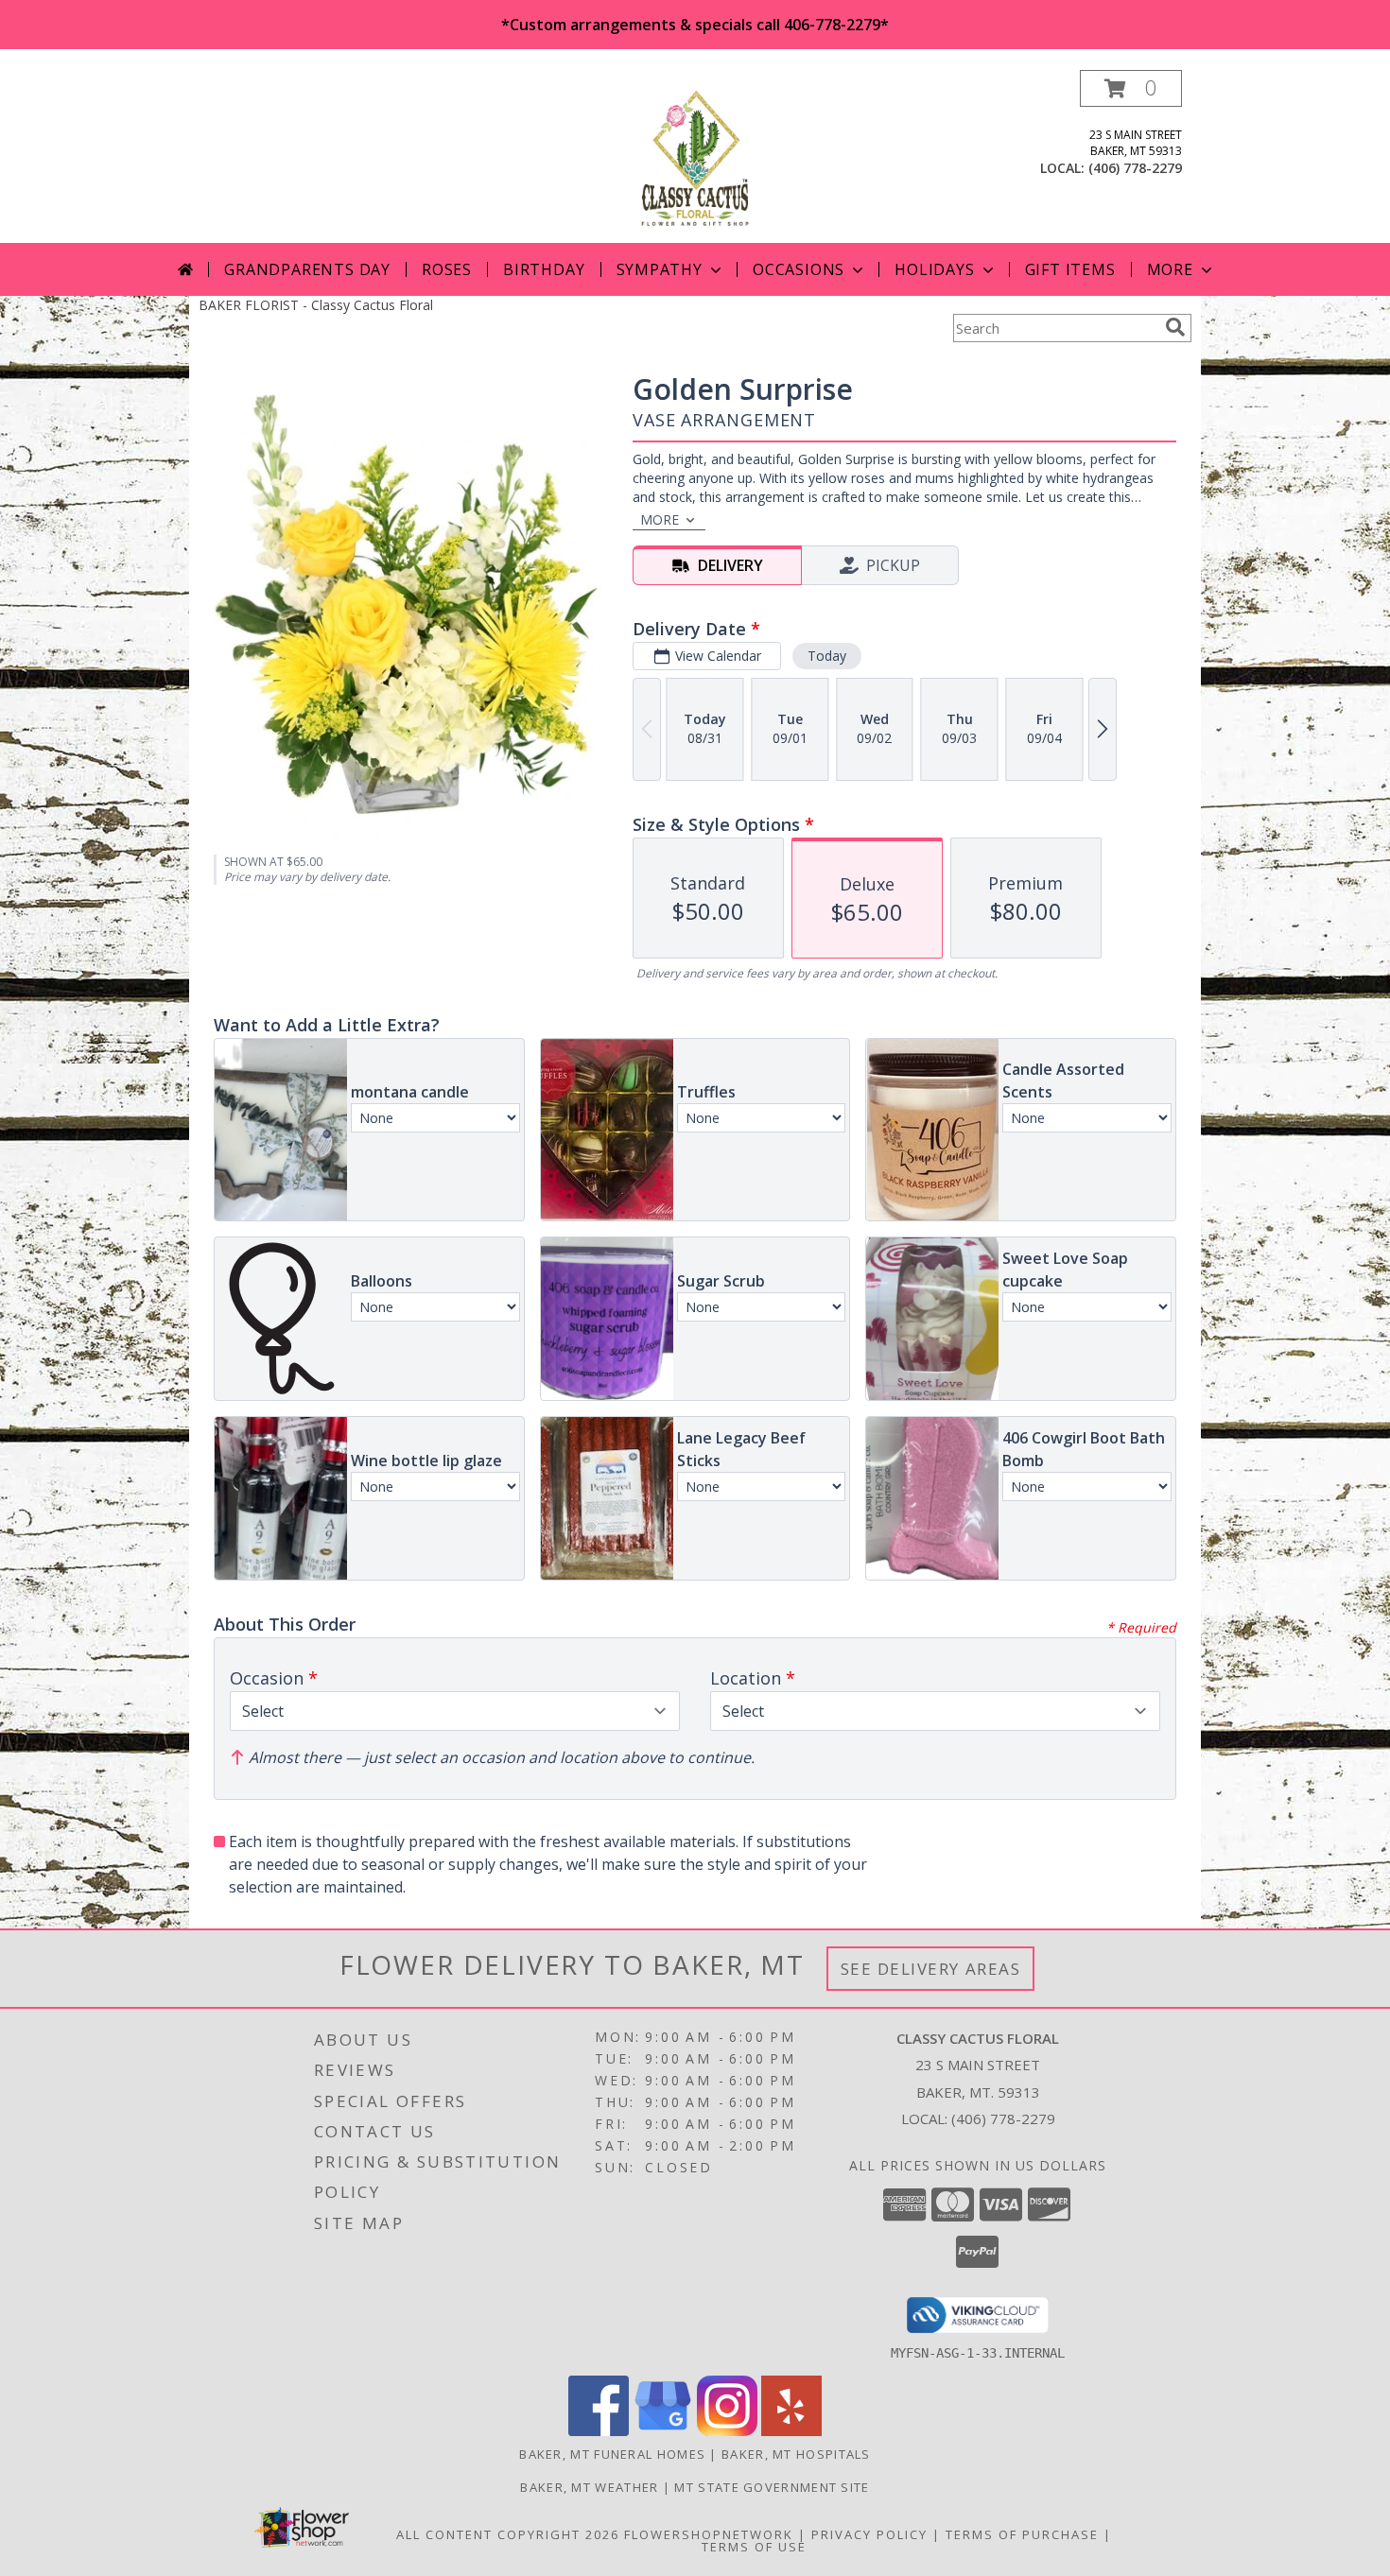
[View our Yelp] (791, 2431)
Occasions (799, 269)
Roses (447, 269)
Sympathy (660, 269)
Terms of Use (754, 2547)
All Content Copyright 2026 (508, 2534)
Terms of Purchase (1022, 2534)
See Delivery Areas (931, 1969)
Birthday (544, 269)
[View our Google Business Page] (663, 2431)
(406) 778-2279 (1135, 168)
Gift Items (1070, 269)
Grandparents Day (307, 269)
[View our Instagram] (727, 2431)
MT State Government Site (772, 2487)
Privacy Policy (869, 2534)
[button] (1131, 88)
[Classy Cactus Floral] (695, 156)
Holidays (934, 269)
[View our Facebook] (599, 2431)
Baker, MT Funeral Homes (612, 2454)
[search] (1175, 327)
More (1170, 269)
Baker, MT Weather (589, 2487)
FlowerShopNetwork (709, 2534)
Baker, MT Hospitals (796, 2454)
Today (827, 656)
